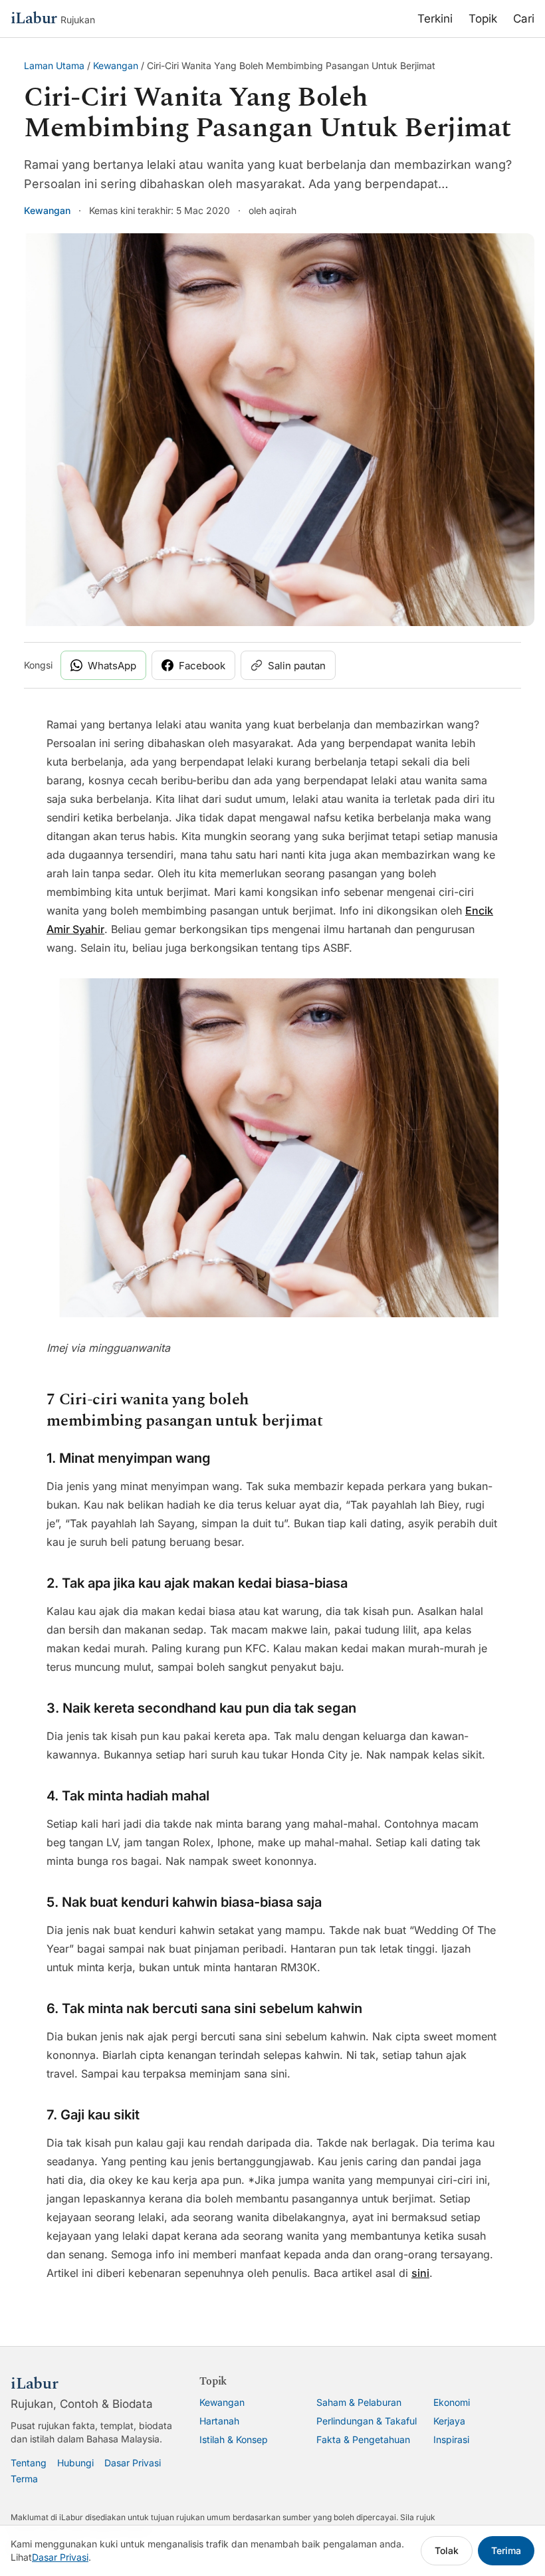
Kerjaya (449, 2421)
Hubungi (75, 2463)
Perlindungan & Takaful (367, 2421)
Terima (506, 2550)
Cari (524, 19)
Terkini (435, 19)
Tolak (447, 2550)
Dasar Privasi (133, 2463)
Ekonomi (452, 2402)
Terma (24, 2479)
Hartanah (219, 2421)
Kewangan (116, 65)
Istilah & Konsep (234, 2439)
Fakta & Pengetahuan (363, 2439)
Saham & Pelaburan (359, 2402)
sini (420, 2273)
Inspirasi (451, 2439)
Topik (483, 19)
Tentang (29, 2463)
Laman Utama (54, 65)
